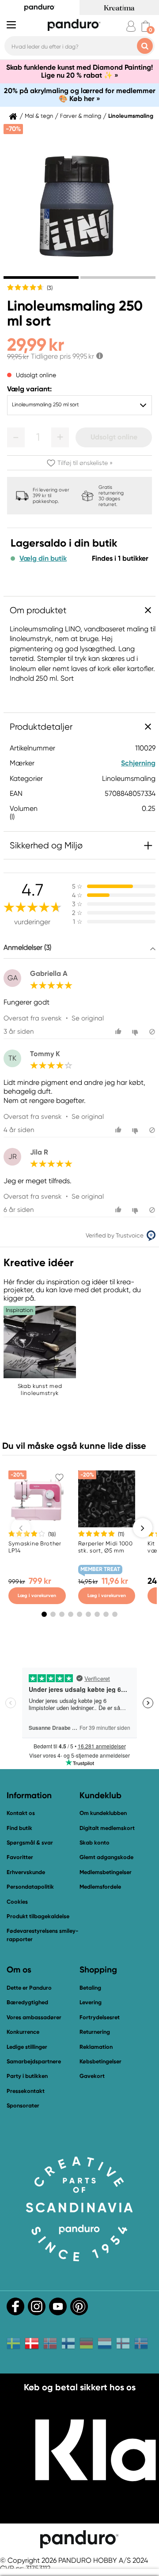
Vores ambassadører (34, 2017)
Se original (88, 1018)
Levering (91, 2002)
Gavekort (92, 2076)
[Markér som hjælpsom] (119, 1032)
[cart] (146, 26)
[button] (16, 437)
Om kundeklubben (103, 1813)
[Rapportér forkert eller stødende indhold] (152, 1032)
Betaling (90, 1988)
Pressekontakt (26, 2091)
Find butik (19, 1828)
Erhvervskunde (26, 1872)
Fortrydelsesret (100, 2017)
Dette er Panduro (29, 1988)
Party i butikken (27, 2076)
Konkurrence (23, 2032)
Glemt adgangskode (106, 1857)
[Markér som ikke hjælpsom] (136, 1032)
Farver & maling (81, 116)
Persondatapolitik (30, 1887)
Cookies (17, 1902)
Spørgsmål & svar (30, 1843)
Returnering (95, 2032)
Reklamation (96, 2047)
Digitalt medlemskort (107, 1828)
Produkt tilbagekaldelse (38, 1916)
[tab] (41, 277)
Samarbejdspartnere (34, 2061)
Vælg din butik (43, 559)
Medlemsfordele (100, 1887)
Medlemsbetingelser (106, 1872)
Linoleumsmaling (131, 116)
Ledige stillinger (27, 2047)
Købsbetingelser (100, 2061)
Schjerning (138, 763)
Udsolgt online (114, 437)
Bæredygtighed (27, 2002)
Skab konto (95, 1843)
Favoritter (20, 1857)
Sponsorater (23, 2105)
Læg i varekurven (37, 1595)
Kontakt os (21, 1813)
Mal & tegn (39, 116)
